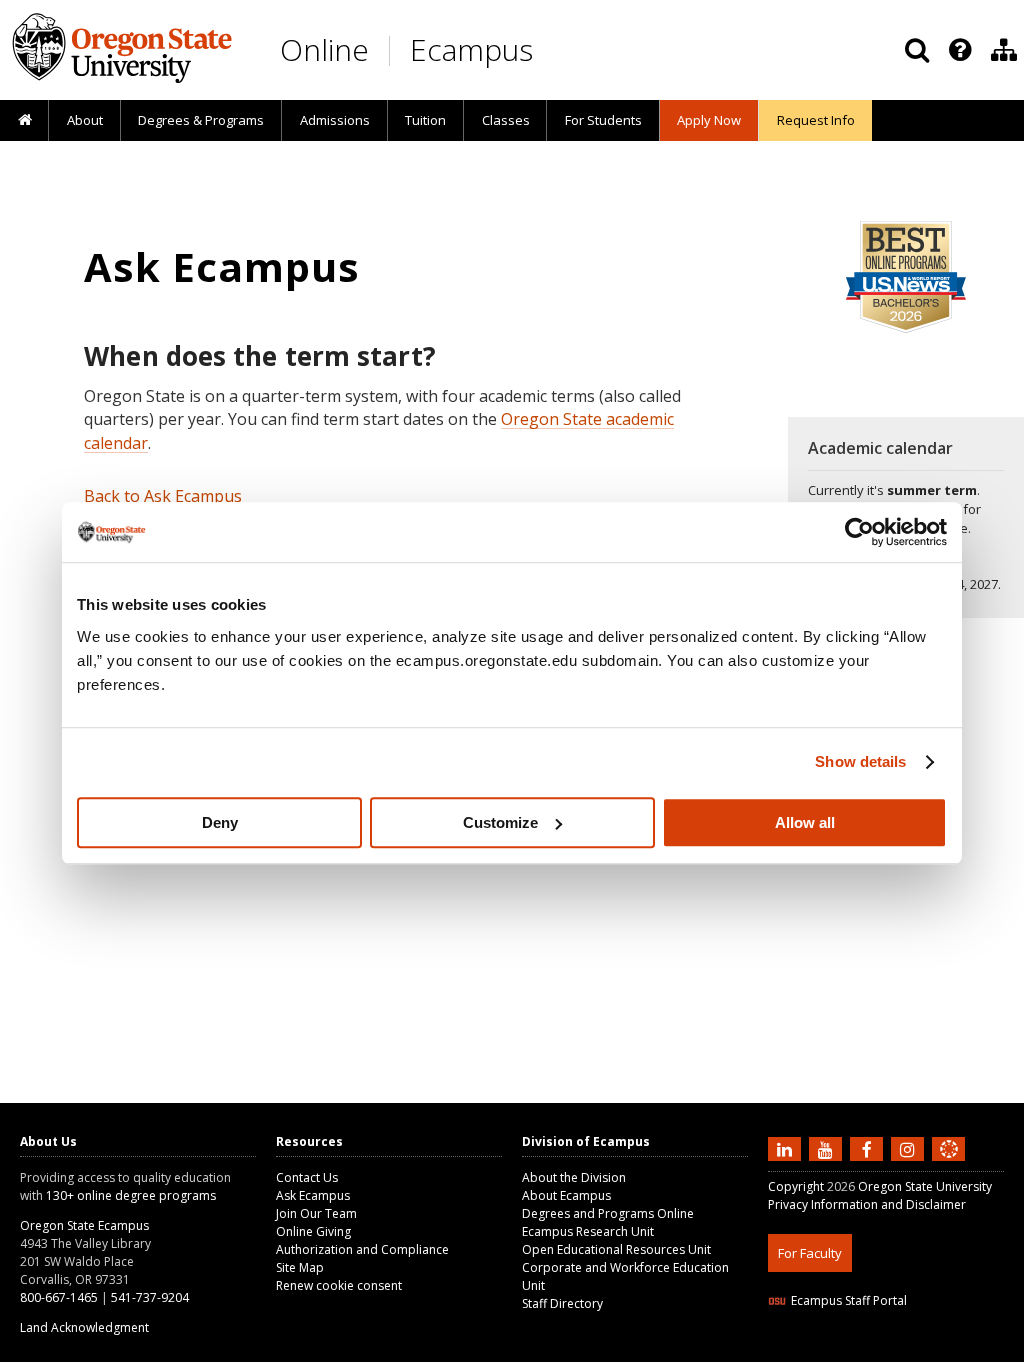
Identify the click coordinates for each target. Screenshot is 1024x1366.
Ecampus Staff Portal (849, 1300)
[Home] (24, 121)
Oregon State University (925, 1186)
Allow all (805, 822)
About (85, 120)
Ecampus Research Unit (588, 1231)
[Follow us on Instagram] (910, 1148)
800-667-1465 (59, 1297)
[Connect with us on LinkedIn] (787, 1148)
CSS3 (925, 1349)
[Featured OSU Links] (960, 50)
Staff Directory (562, 1303)
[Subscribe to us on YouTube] (828, 1148)
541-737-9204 (150, 1297)
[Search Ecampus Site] (917, 50)
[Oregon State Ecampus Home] (393, 50)
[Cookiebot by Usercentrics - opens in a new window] (859, 532)
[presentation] (958, 50)
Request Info (816, 120)
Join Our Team (316, 1213)
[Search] (917, 50)
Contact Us (307, 1177)
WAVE (968, 1349)
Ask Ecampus (313, 1195)
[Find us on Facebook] (869, 1148)
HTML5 (879, 1349)
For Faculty (810, 1253)
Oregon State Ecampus (84, 1225)
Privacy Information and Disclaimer (867, 1204)
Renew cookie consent (339, 1285)
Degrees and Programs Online (608, 1213)
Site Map (300, 1267)
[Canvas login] (949, 1165)
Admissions (335, 120)
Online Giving (313, 1231)
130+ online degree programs (131, 1195)
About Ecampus (566, 1195)
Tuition (425, 120)
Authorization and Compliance (362, 1249)
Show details (860, 761)
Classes (506, 120)
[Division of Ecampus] (1004, 50)
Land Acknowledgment (84, 1327)
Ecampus (471, 49)
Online (324, 49)
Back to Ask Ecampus (163, 496)
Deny (220, 822)
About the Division (574, 1177)
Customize (500, 822)
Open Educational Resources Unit (616, 1249)
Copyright (796, 1186)
